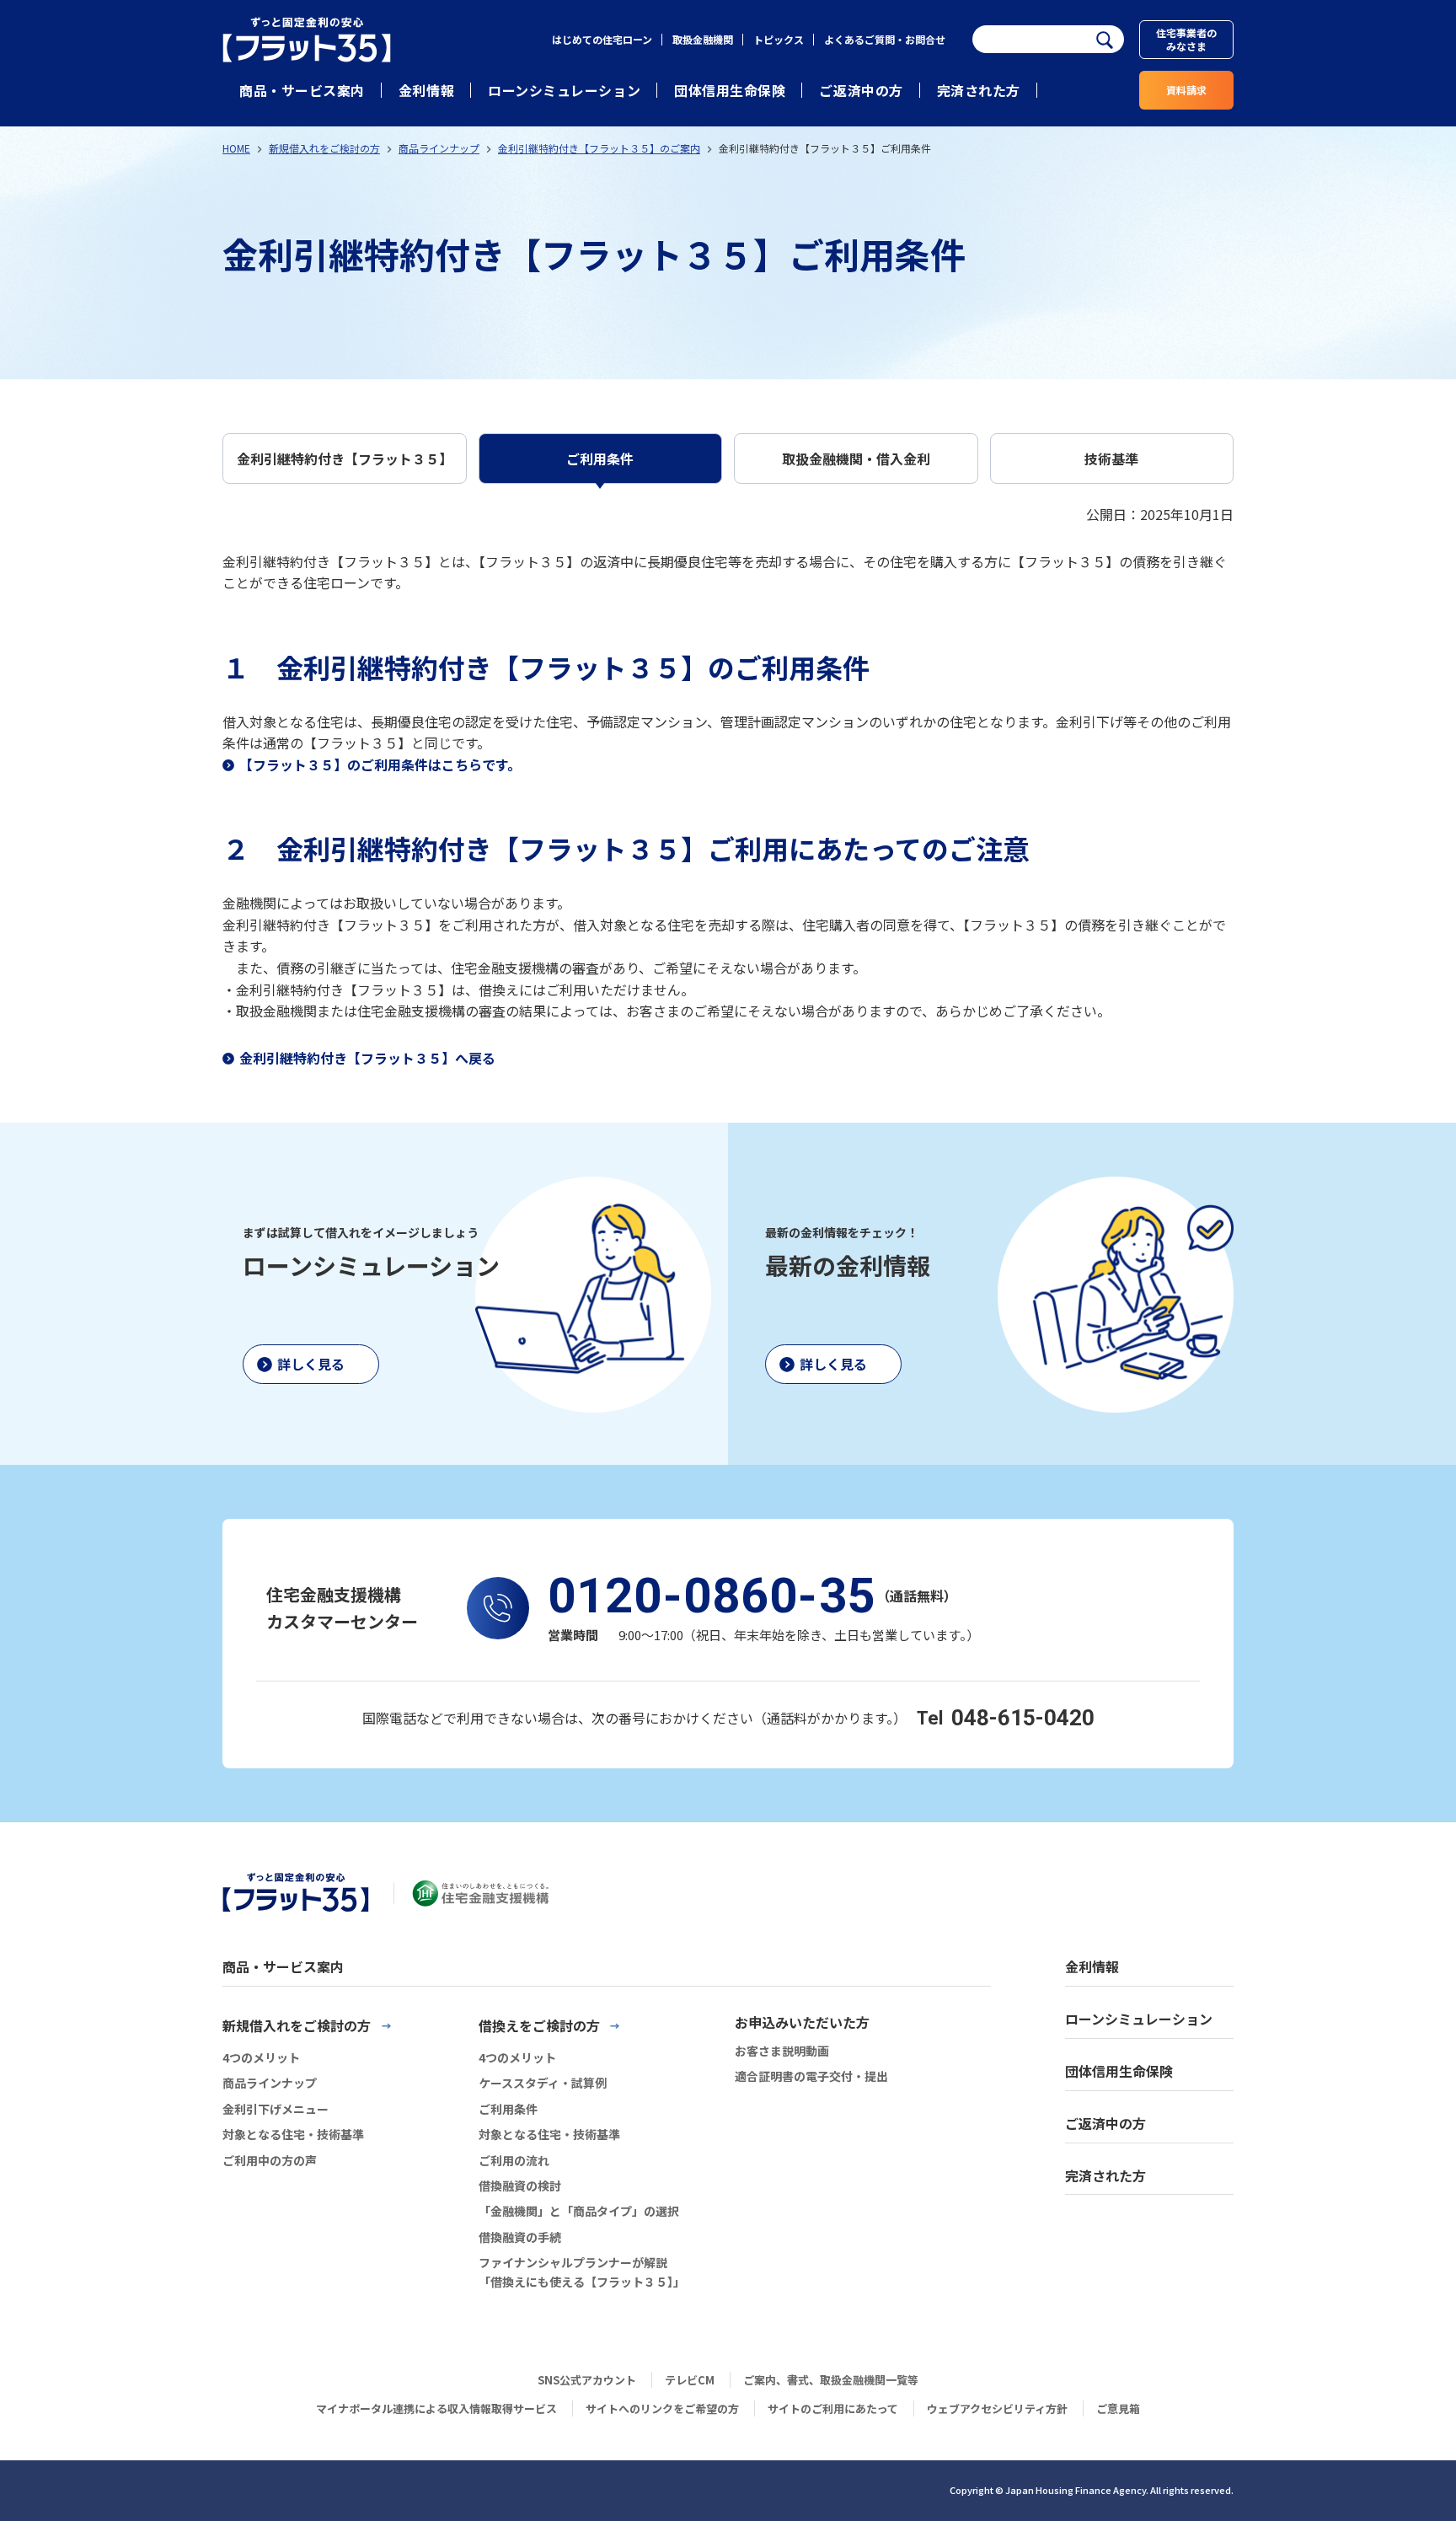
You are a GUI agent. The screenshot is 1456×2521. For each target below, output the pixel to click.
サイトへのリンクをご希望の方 (662, 2408)
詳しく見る (311, 1364)
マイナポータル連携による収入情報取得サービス (436, 2408)
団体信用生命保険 (730, 90)
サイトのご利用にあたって (833, 2408)
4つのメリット (261, 2057)
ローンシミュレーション (564, 90)
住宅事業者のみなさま (1186, 39)
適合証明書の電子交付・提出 (811, 2076)
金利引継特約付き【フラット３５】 (345, 459)
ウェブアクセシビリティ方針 (997, 2408)
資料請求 (1186, 90)
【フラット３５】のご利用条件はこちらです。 (380, 764)
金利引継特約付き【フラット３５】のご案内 (599, 148)
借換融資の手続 (520, 2237)
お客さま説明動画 (782, 2051)
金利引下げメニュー (276, 2109)
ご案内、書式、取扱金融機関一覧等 (831, 2380)
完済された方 (979, 90)
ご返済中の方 (861, 90)
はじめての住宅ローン (602, 39)
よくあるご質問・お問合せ (885, 39)
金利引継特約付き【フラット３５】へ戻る (367, 1058)
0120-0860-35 (712, 1596)
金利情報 (426, 90)
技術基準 (1111, 459)
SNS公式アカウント (587, 2380)
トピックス (779, 39)
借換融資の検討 (520, 2186)
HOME (236, 148)
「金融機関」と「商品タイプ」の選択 (579, 2211)
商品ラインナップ (439, 148)
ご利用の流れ (514, 2160)
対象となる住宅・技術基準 (293, 2134)
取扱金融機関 (703, 39)
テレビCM (690, 2380)
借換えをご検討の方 (539, 2025)
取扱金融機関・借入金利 (856, 459)
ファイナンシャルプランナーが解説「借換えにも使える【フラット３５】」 (582, 2272)
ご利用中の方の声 (270, 2160)
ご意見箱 (1118, 2408)
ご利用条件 (600, 459)
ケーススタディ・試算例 (543, 2083)
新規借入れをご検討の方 (324, 148)
